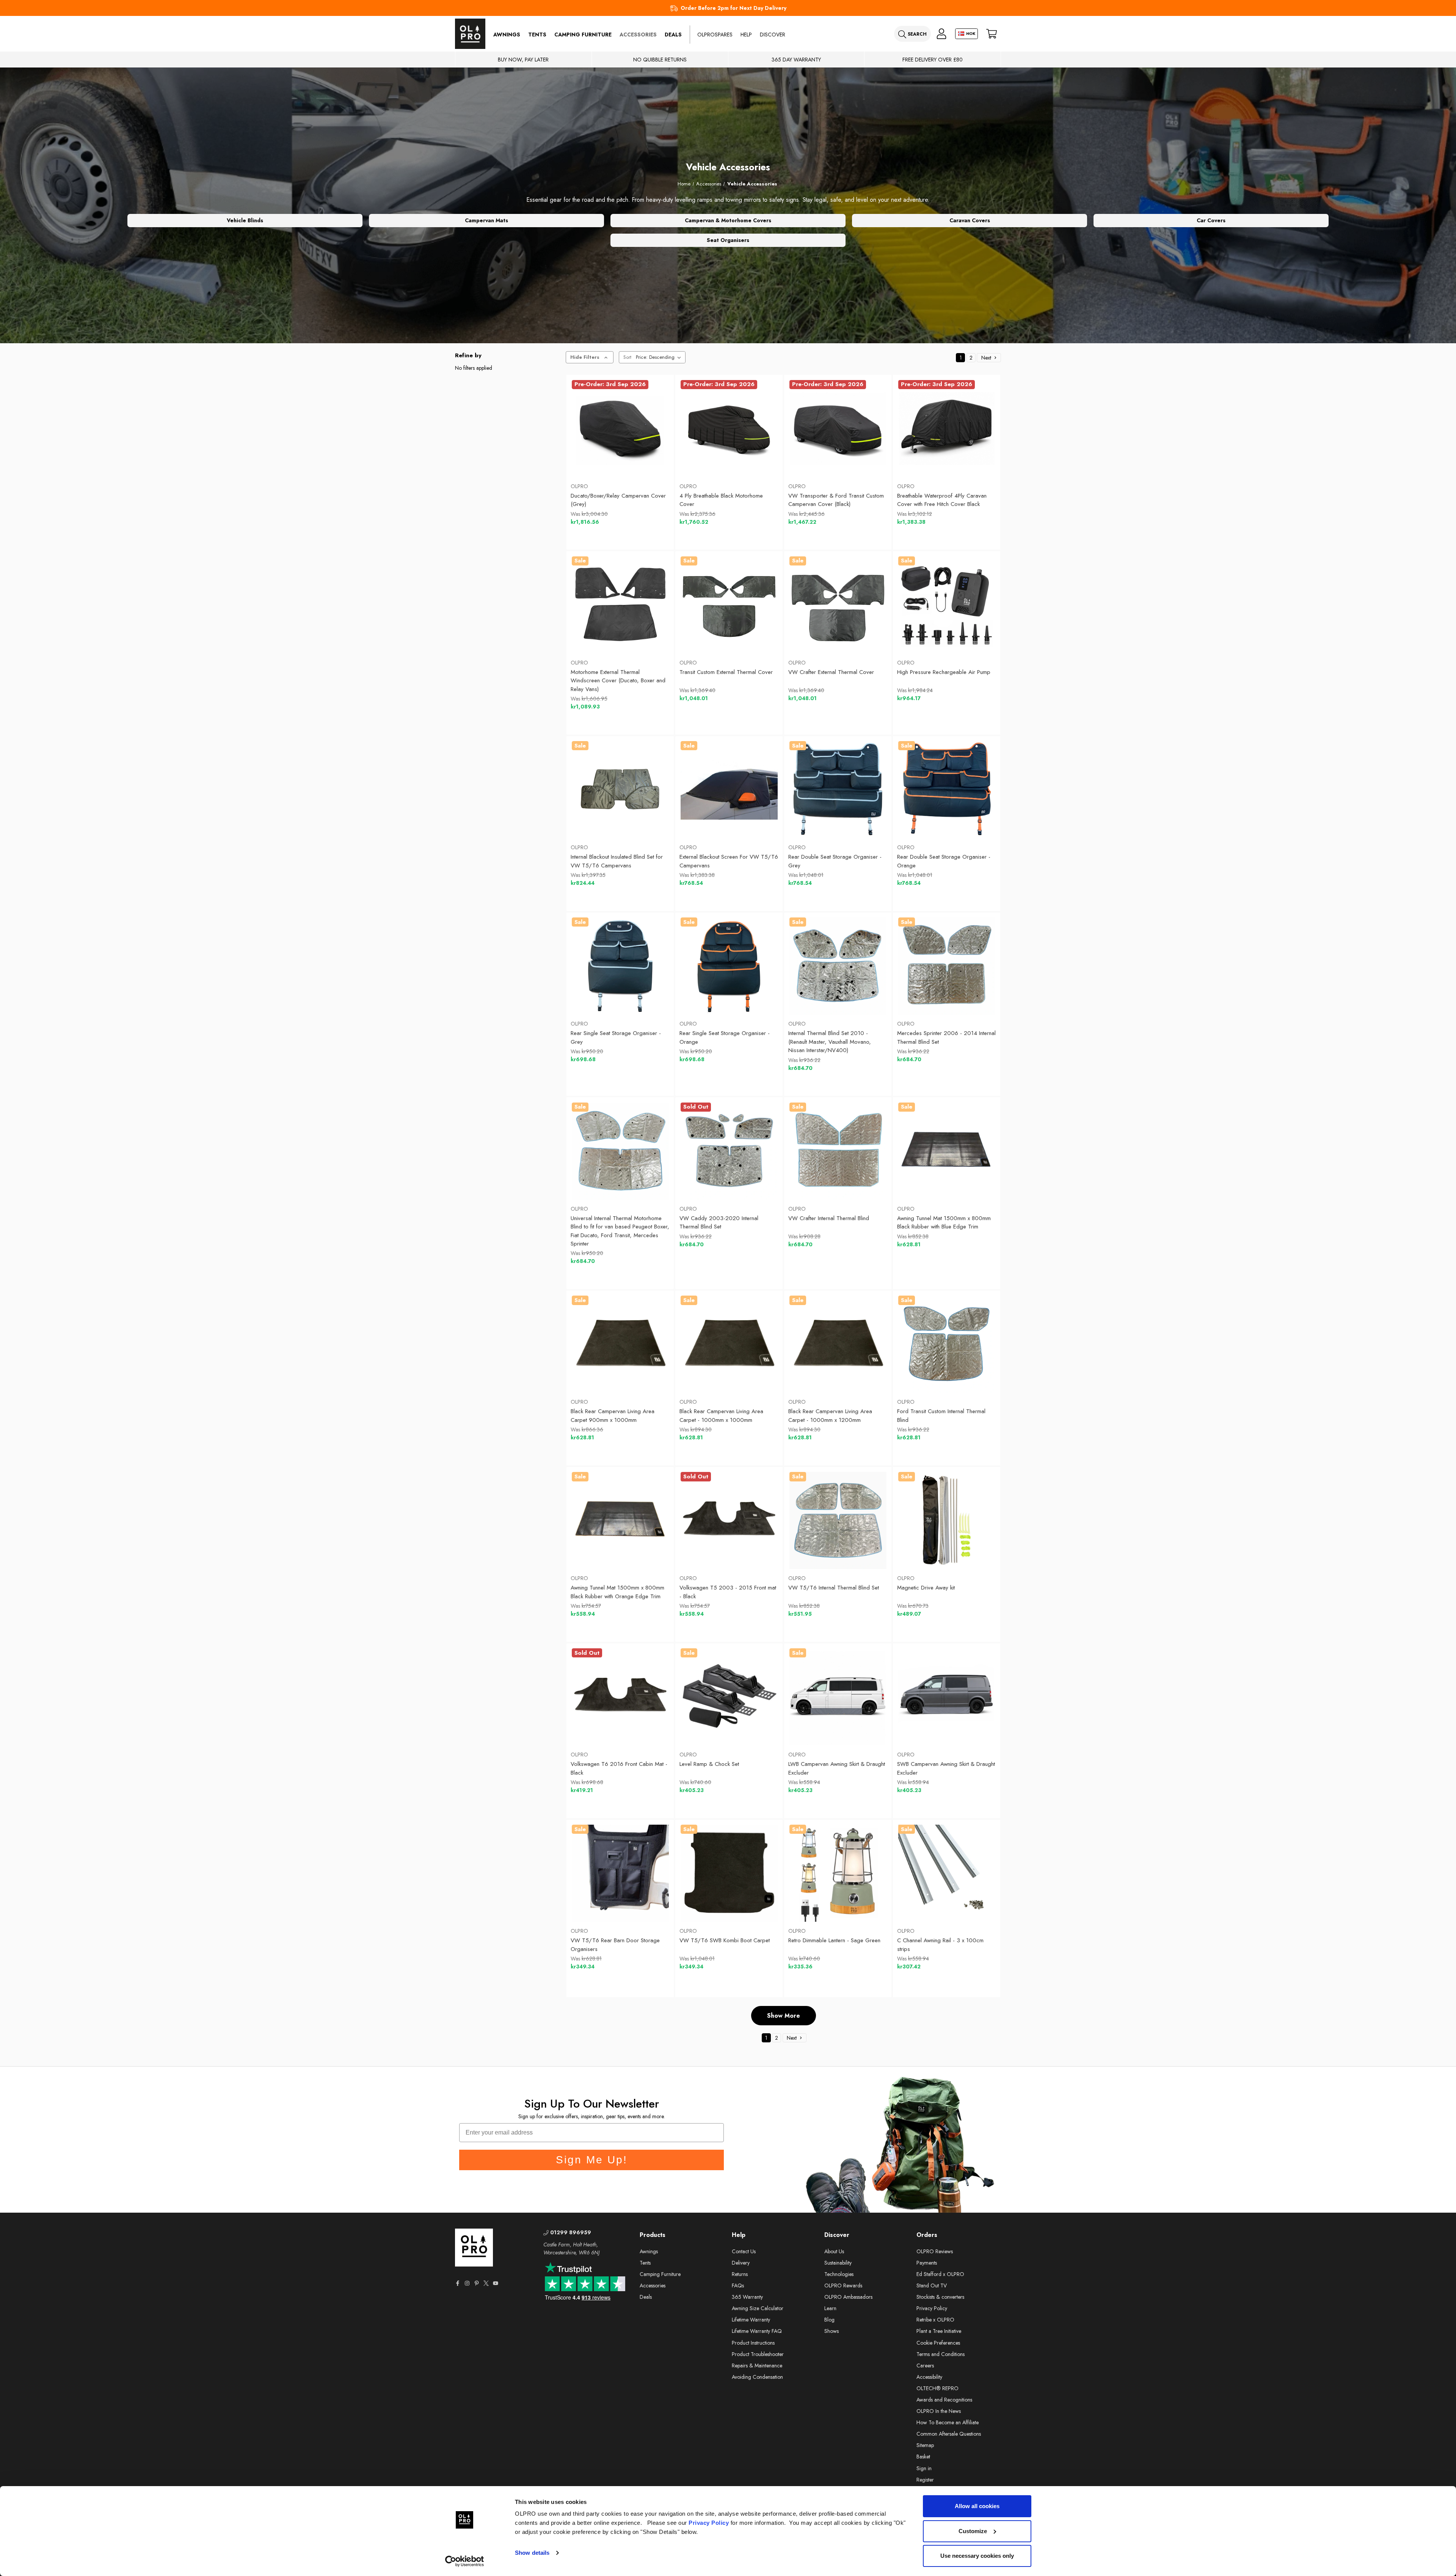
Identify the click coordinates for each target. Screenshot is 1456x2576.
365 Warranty (747, 2297)
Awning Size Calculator (758, 2308)
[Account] (941, 34)
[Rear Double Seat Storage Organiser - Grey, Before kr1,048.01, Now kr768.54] (838, 790)
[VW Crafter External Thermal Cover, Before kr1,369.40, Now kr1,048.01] (838, 605)
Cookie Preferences (938, 2343)
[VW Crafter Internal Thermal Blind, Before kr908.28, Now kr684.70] (838, 1151)
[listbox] (660, 357)
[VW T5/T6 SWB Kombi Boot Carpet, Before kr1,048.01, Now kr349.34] (729, 1873)
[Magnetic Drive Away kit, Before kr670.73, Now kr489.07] (947, 1520)
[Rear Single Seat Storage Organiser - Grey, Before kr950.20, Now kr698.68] (620, 966)
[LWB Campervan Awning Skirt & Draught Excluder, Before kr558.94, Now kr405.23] (838, 1697)
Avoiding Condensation (757, 2377)
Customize (973, 2531)
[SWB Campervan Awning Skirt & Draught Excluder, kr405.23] (947, 1697)
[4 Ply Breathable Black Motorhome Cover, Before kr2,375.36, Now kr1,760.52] (729, 429)
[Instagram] (467, 2283)
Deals (673, 35)
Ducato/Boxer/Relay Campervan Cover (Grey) (618, 500)
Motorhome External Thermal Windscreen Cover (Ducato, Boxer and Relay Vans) (618, 681)
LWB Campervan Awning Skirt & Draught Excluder (837, 1768)
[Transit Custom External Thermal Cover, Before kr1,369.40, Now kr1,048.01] (729, 605)
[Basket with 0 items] (992, 34)
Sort (627, 357)
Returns (740, 2274)
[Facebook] (458, 2283)
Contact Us (744, 2251)
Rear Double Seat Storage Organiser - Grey (835, 861)
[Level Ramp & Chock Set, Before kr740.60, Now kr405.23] (729, 1697)
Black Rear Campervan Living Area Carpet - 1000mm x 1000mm (721, 1416)
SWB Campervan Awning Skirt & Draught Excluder (946, 1768)
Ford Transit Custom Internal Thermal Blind (941, 1416)
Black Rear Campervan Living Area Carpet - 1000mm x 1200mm (830, 1416)
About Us (834, 2251)
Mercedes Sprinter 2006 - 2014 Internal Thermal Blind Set (946, 1037)
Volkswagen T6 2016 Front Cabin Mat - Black (619, 1768)
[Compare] (653, 458)
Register (925, 2480)
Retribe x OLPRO (935, 2320)
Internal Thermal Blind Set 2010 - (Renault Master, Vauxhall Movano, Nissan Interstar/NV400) (830, 1042)
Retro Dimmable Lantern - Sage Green (834, 1940)
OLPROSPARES (715, 35)
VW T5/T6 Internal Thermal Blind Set (834, 1588)
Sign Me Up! (592, 2160)
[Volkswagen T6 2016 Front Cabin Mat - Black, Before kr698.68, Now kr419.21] (620, 1697)
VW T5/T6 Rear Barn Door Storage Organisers (615, 1945)
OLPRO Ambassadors (848, 2297)
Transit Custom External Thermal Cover (726, 672)
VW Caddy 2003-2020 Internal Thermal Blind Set (719, 1223)
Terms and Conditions (941, 2354)
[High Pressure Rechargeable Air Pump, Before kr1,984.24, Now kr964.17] (947, 605)
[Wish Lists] (620, 458)
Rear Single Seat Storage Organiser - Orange (725, 1037)
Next (987, 358)
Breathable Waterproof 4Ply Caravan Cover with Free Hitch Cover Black (942, 500)
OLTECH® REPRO (937, 2388)
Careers (925, 2366)
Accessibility (929, 2377)
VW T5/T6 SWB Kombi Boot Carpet (725, 1940)
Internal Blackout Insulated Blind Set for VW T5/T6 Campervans (617, 861)
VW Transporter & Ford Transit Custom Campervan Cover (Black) (836, 500)
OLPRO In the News (939, 2411)
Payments (927, 2263)
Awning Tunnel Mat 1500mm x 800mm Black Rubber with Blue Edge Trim (944, 1223)
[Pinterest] (477, 2283)
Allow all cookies (977, 2506)
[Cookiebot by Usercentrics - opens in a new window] (465, 2561)
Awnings (507, 35)
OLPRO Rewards (843, 2285)
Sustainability (838, 2263)
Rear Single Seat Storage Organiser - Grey (616, 1037)
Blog (829, 2320)
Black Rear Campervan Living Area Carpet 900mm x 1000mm (613, 1416)
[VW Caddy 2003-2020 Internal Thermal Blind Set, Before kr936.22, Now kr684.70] (729, 1151)
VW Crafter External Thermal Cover (831, 672)
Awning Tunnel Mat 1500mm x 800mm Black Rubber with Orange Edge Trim (617, 1592)
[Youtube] (496, 2283)
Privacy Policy (709, 2523)
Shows (832, 2331)
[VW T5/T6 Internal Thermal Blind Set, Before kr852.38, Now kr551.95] (838, 1520)
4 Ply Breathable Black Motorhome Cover (721, 500)
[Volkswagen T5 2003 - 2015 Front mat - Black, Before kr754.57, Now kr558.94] (729, 1520)
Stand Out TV (932, 2285)
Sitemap (925, 2445)
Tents (537, 35)
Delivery (741, 2263)
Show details (532, 2553)
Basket (923, 2457)
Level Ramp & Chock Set (709, 1764)
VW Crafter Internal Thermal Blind (829, 1218)
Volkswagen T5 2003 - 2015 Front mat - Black (728, 1592)
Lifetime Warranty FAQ (757, 2331)
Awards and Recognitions (944, 2400)
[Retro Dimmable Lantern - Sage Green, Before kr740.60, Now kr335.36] (838, 1873)
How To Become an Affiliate (948, 2422)
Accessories (638, 35)
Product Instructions (753, 2343)
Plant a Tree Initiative (939, 2331)
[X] (486, 2283)
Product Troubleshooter (758, 2354)
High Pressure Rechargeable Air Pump (944, 672)
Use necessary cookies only (977, 2556)
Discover (773, 35)
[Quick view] (587, 458)
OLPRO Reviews (935, 2251)
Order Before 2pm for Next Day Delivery (733, 8)
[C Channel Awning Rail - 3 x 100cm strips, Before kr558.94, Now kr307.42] (947, 1873)
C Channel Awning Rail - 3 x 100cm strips (940, 1945)
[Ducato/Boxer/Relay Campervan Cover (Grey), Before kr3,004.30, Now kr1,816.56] (620, 429)
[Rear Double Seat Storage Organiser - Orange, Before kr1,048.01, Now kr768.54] (947, 790)
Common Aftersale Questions (949, 2434)
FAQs (738, 2285)
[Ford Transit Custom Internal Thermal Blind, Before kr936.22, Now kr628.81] (947, 1344)
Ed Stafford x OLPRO (940, 2274)
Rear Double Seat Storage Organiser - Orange (944, 861)
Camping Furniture (583, 35)
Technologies (839, 2274)
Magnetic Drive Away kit (926, 1588)
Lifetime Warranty (751, 2320)
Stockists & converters (940, 2297)
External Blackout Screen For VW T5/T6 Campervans (729, 861)
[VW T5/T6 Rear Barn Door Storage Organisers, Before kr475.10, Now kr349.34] (620, 1873)
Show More (784, 2016)
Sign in (924, 2468)
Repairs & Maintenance (757, 2366)
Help (746, 35)
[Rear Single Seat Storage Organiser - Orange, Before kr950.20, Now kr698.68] (729, 966)
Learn (830, 2308)
